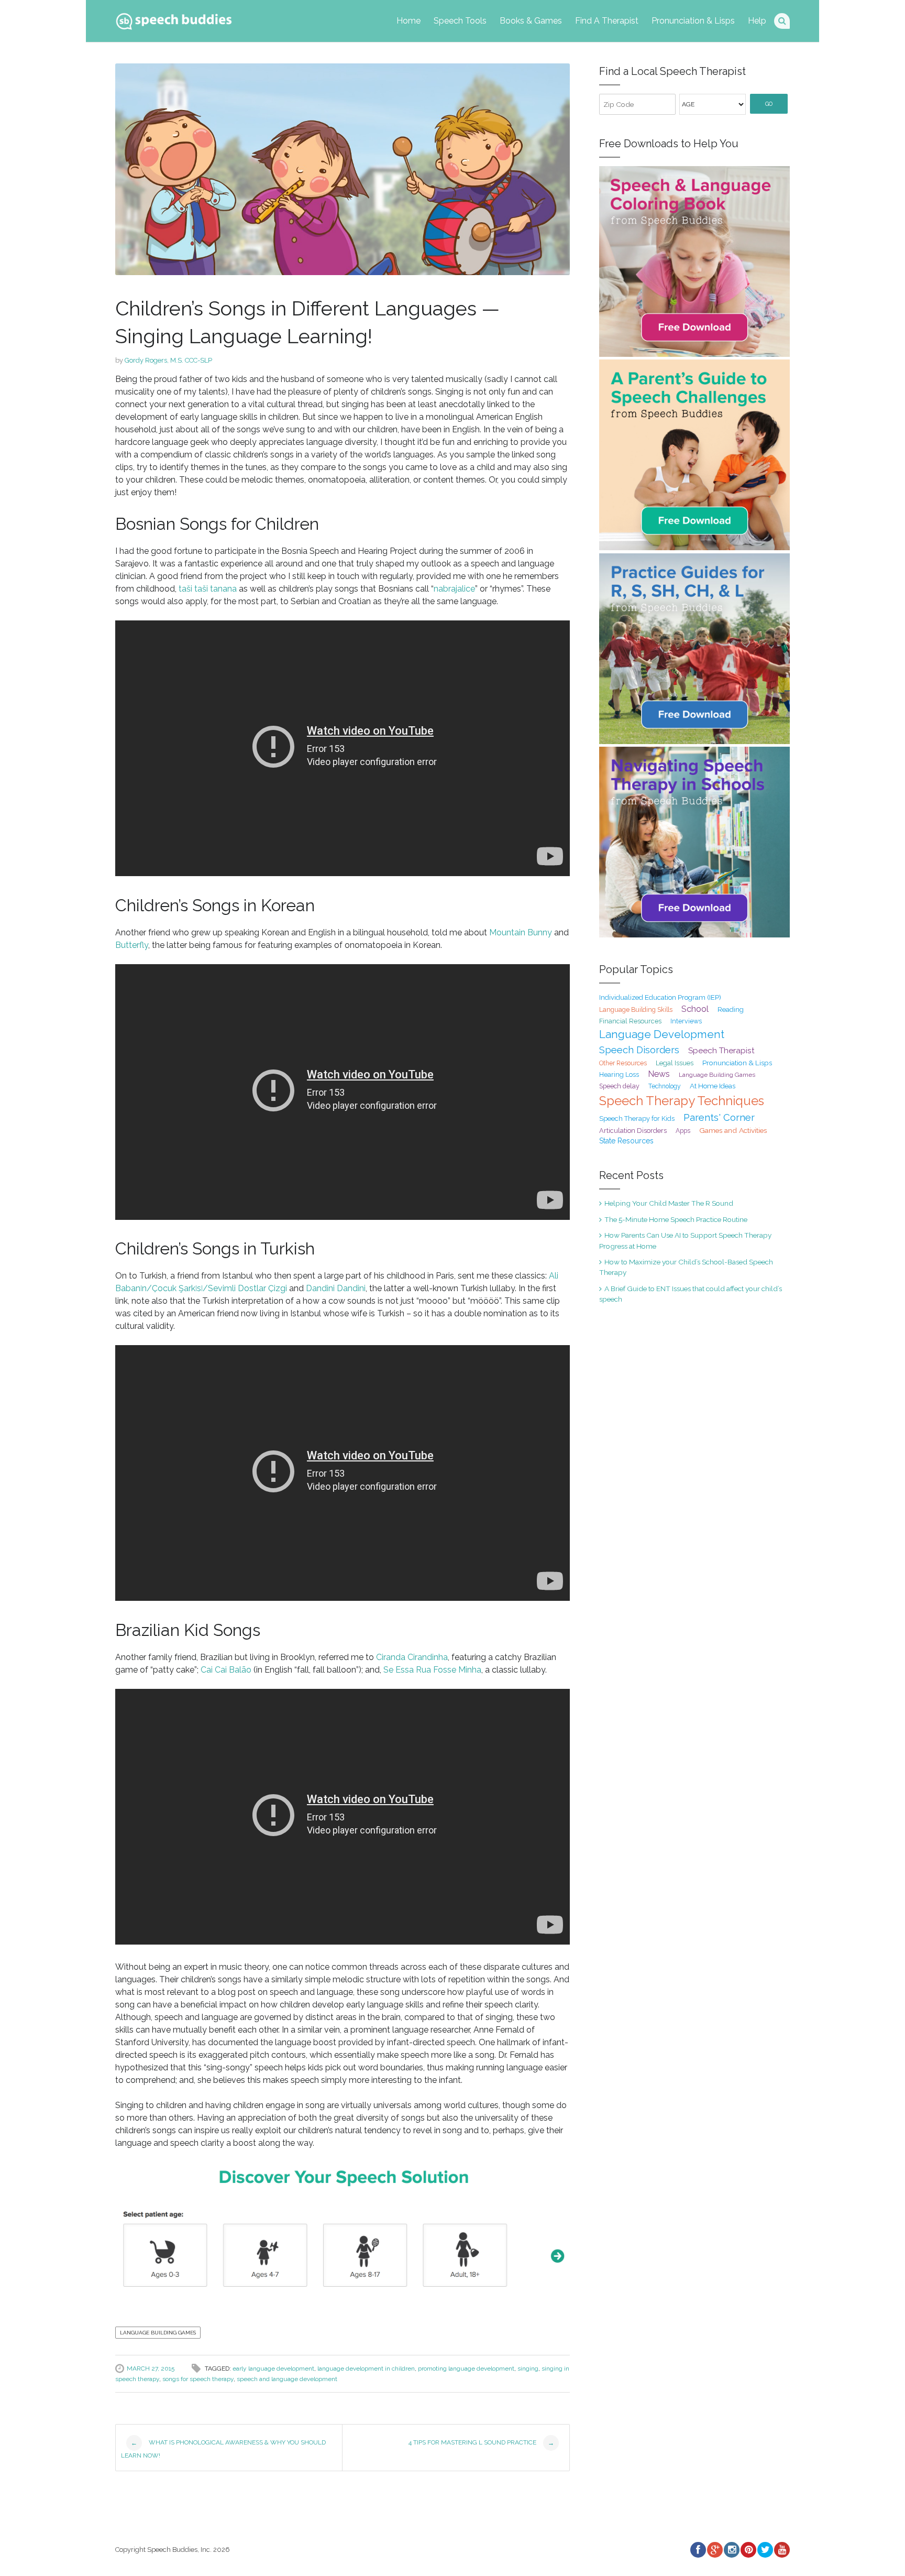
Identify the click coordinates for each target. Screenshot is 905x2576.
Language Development (662, 1034)
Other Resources (623, 1063)
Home (409, 21)
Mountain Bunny (521, 932)
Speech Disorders (639, 1050)
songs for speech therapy (198, 2379)
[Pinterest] (748, 2550)
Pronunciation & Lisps (693, 21)
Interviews (686, 1021)
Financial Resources (630, 1021)
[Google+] (714, 2550)
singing (528, 2368)
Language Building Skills (636, 1010)
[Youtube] (781, 2550)
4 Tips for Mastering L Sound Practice (481, 2443)
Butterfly (132, 945)
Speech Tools (460, 21)
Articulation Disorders (633, 1131)
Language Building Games (158, 2333)
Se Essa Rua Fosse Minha (432, 1670)
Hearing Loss (619, 1074)
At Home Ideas (713, 1086)
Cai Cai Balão (226, 1670)
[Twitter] (765, 2550)
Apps (683, 1131)
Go (769, 104)
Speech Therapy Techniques (682, 1101)
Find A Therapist (607, 21)
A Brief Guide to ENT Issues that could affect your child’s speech (691, 1294)
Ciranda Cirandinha (412, 1657)
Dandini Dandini (336, 1288)
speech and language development (287, 2379)
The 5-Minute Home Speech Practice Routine (676, 1219)
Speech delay (619, 1086)
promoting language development (466, 2368)
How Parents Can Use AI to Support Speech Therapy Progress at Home (685, 1240)
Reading (731, 1009)
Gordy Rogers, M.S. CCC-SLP (168, 360)
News (659, 1074)
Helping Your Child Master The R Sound (669, 1203)
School (695, 1009)
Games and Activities (733, 1130)
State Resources (626, 1141)
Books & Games (531, 21)
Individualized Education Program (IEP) (660, 997)
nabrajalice (454, 589)
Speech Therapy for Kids (637, 1118)
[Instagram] (731, 2550)
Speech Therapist (721, 1050)
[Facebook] (698, 2550)
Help (757, 21)
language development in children (366, 2368)
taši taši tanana (208, 589)
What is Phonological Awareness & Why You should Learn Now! (223, 2449)
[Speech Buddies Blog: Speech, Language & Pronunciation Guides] (174, 19)
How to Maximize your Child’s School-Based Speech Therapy (686, 1267)
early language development (273, 2368)
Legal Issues (675, 1063)
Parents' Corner (719, 1117)
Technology (665, 1086)
